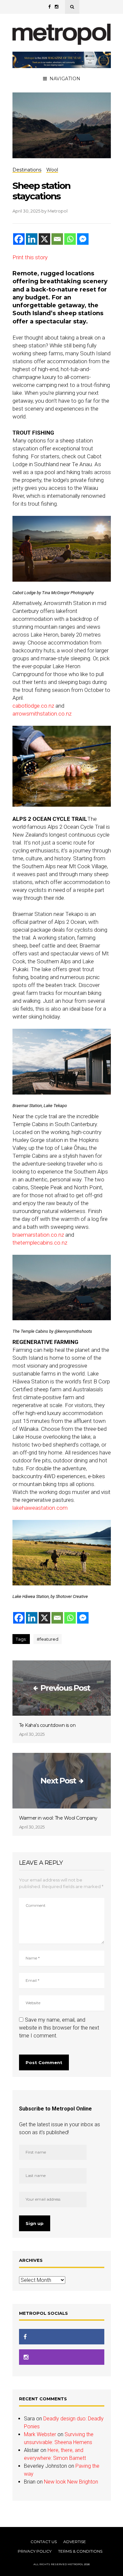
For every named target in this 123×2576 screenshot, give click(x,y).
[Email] (57, 239)
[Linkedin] (32, 239)
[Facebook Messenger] (83, 239)
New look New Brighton (71, 2482)
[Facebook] (19, 239)
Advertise (75, 2542)
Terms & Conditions (80, 2551)
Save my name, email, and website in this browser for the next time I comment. (59, 2028)
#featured (48, 1639)
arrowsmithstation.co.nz (42, 714)
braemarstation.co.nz (38, 1235)
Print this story (30, 257)
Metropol (58, 211)
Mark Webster (40, 2434)
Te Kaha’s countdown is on (47, 1725)
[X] (44, 239)
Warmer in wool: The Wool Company (58, 1818)
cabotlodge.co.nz (33, 706)
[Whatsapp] (70, 239)
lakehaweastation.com (40, 1508)
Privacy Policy (35, 2551)
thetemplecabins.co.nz (40, 1243)
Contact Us (44, 2542)
